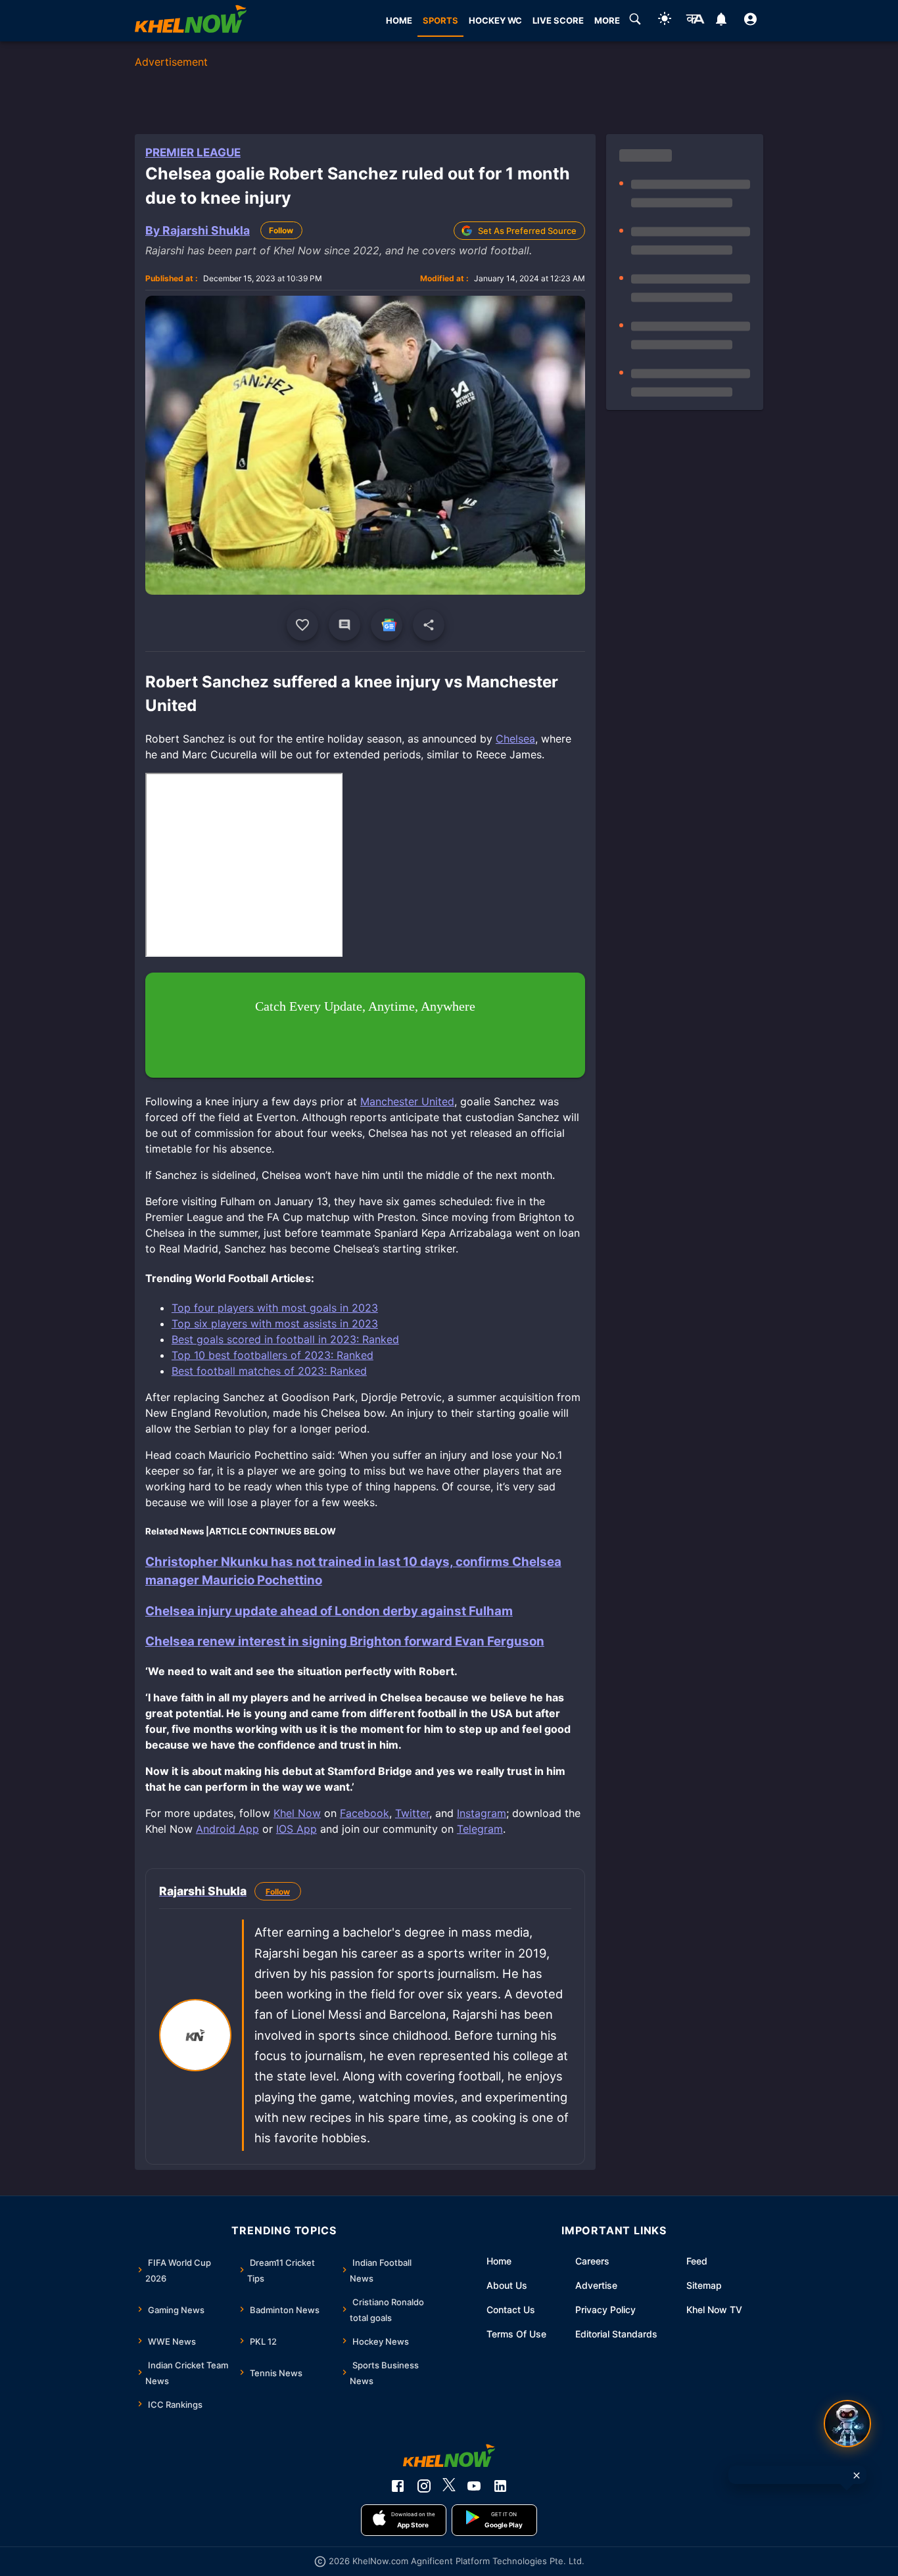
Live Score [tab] (558, 20)
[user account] (750, 21)
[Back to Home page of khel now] (191, 21)
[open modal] (847, 2424)
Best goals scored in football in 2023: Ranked (285, 1339)
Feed (697, 2261)
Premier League (193, 152)
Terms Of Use (516, 2334)
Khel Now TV (714, 2310)
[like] (302, 625)
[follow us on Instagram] (424, 2486)
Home (499, 2261)
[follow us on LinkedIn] (500, 2486)
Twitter (412, 1813)
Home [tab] (399, 20)
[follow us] (387, 625)
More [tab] (607, 20)
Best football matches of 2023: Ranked (269, 1371)
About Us (507, 2285)
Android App (227, 1829)
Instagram (482, 1813)
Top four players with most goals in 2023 (275, 1308)
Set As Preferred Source (527, 231)
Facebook (365, 1813)
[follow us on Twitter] (449, 2486)
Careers (592, 2261)
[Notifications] (721, 21)
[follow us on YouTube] (474, 2486)
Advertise (596, 2285)
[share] (429, 625)
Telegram (480, 1829)
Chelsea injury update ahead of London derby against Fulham (329, 1611)
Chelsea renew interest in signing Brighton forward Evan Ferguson (345, 1641)
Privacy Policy (605, 2310)
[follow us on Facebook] (398, 2486)
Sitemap (704, 2285)
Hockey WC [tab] (495, 20)
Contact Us (511, 2310)
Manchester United (407, 1101)
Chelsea (515, 739)
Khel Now (297, 1813)
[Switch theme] (665, 21)
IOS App (296, 1829)
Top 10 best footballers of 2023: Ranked (272, 1355)
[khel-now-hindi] (695, 21)
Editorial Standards (616, 2334)
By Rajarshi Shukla (198, 230)
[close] (857, 2475)
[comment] (344, 625)
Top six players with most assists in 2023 (275, 1323)
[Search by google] (635, 21)
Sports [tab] (440, 20)
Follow (281, 230)
